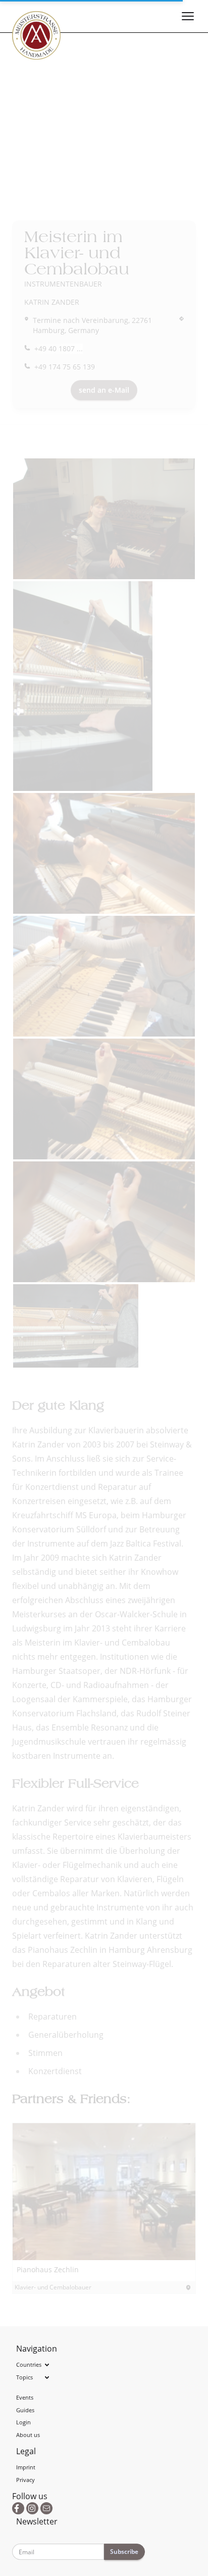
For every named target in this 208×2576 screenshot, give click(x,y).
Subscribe (124, 2551)
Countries (29, 2364)
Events (25, 2397)
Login (23, 2422)
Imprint (26, 2467)
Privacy (25, 2480)
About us (28, 2435)
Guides (25, 2410)
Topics (24, 2377)
